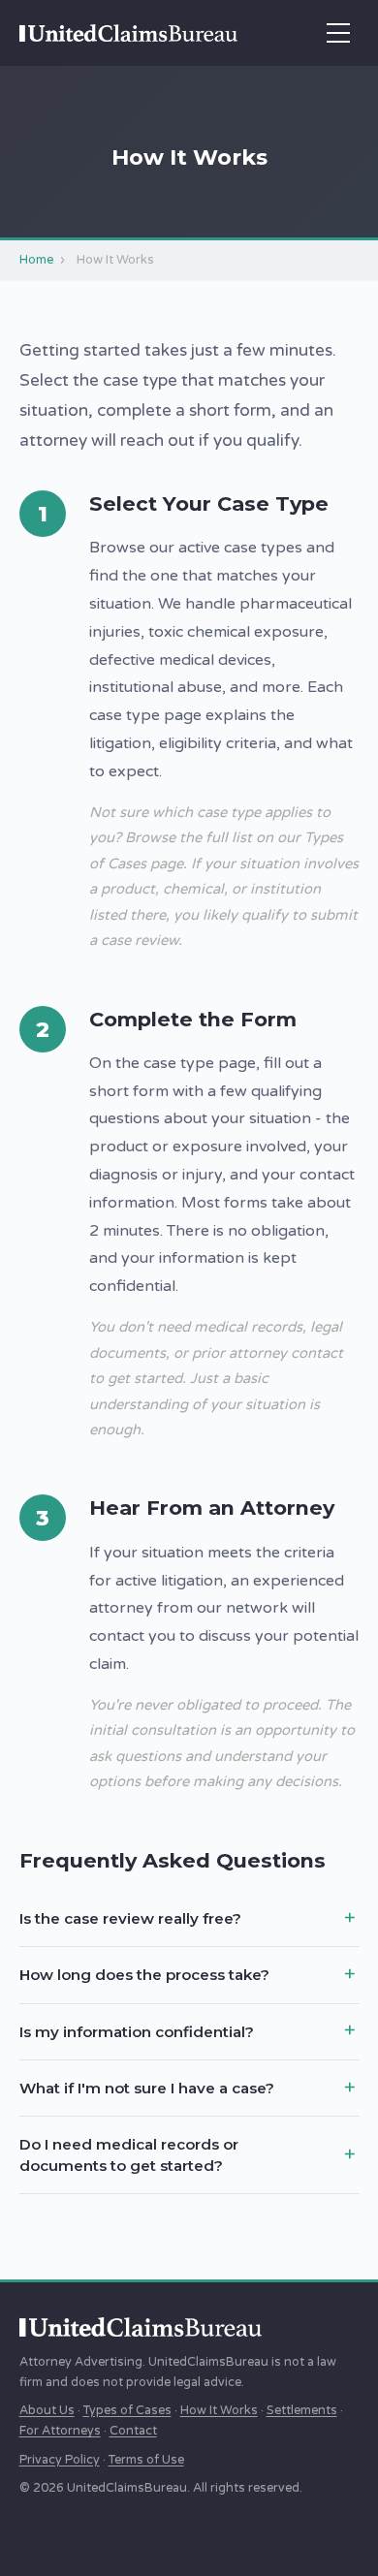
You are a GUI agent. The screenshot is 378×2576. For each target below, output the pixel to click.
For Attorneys (60, 2431)
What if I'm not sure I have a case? (147, 2088)
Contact (133, 2431)
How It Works (219, 2411)
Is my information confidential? (137, 2032)
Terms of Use (146, 2460)
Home (37, 260)
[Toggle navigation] (338, 33)
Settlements (302, 2411)
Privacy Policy (60, 2460)
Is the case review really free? (130, 1918)
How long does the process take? (144, 1975)
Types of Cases (127, 2411)
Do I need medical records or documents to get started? (129, 2154)
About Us (47, 2411)
